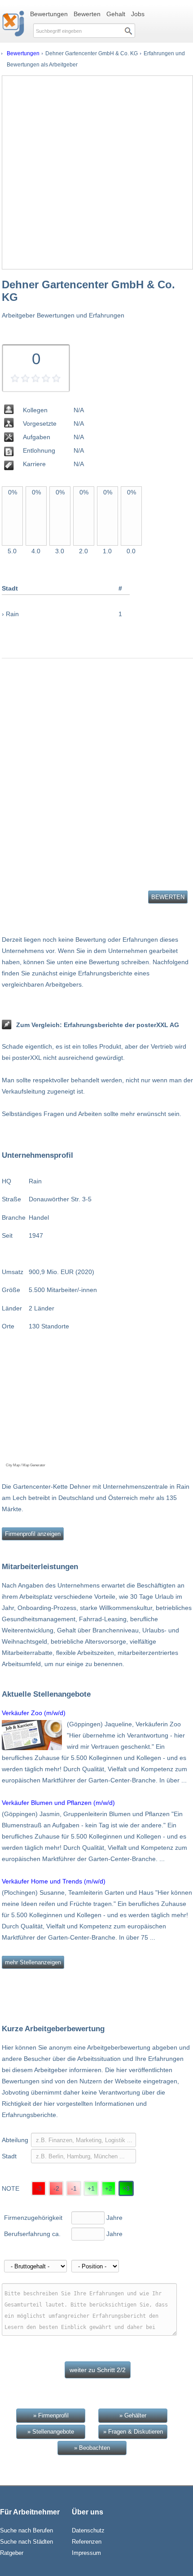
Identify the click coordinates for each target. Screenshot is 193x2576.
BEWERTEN (168, 897)
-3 (39, 2188)
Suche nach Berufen (26, 2530)
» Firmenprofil (51, 2415)
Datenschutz (88, 2530)
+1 (91, 2188)
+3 (126, 2188)
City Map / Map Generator (26, 1465)
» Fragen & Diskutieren (133, 2432)
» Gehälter (133, 2415)
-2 (56, 2188)
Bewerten (87, 14)
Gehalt (116, 14)
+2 (109, 2188)
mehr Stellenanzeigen (33, 1962)
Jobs (138, 14)
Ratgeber (12, 2553)
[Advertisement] (96, 172)
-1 (74, 2188)
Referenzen (87, 2542)
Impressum (86, 2553)
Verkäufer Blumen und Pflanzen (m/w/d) (58, 1803)
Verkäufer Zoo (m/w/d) (34, 1713)
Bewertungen (49, 14)
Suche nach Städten (26, 2542)
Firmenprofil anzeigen (33, 1534)
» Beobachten (92, 2448)
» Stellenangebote (51, 2432)
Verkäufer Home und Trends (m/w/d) (54, 1881)
